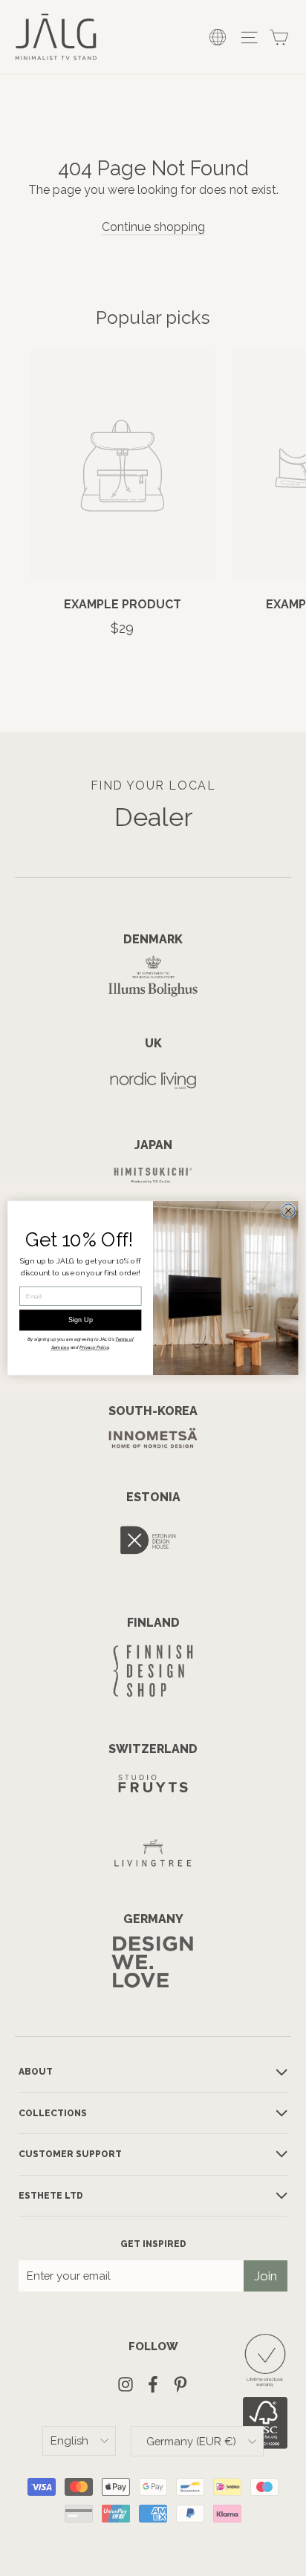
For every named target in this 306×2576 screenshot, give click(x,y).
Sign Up (81, 1320)
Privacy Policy (94, 1348)
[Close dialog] (288, 1211)
